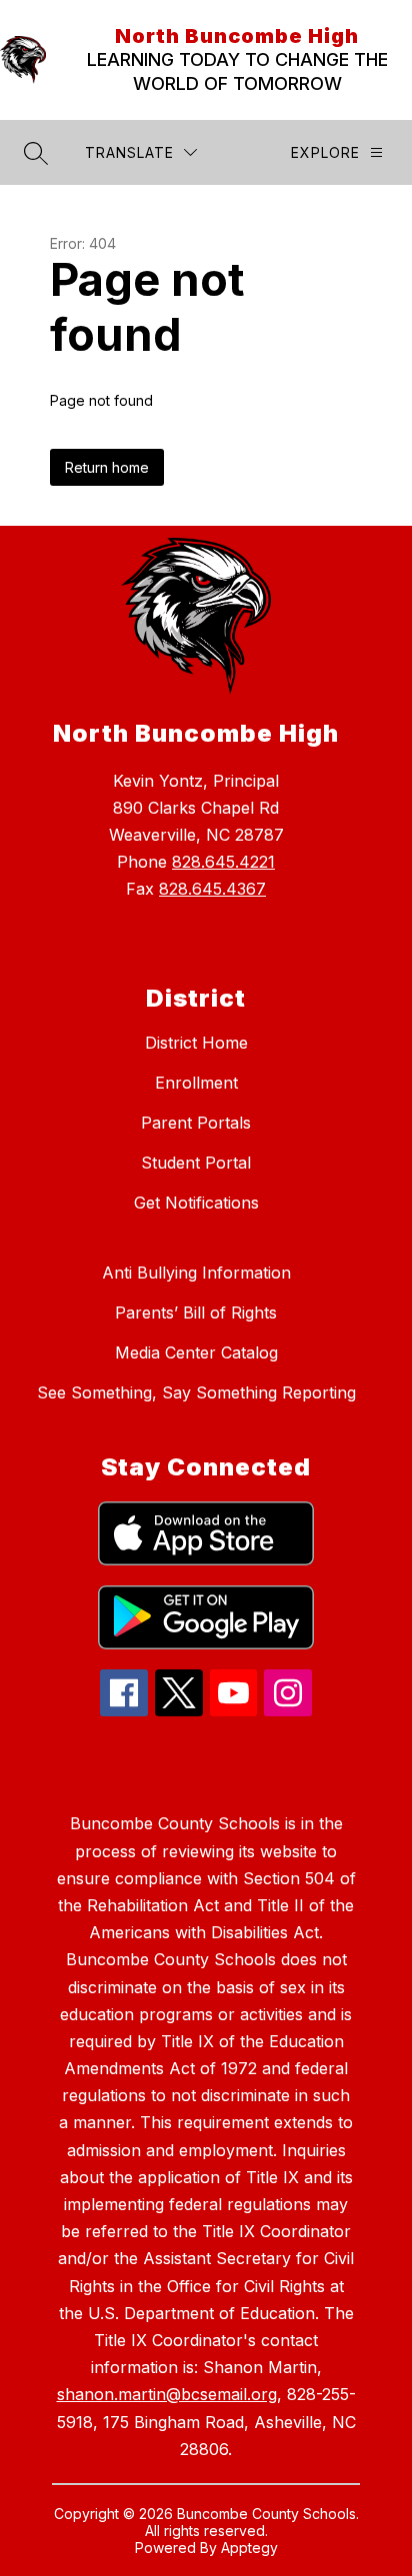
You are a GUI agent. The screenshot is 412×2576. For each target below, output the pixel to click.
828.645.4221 (223, 862)
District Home (196, 1043)
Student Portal (196, 1163)
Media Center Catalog (196, 1352)
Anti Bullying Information (196, 1273)
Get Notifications (196, 1203)
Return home (107, 467)
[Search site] (36, 153)
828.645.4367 (212, 889)
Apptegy (249, 2548)
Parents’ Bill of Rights (196, 1312)
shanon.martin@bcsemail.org (167, 2394)
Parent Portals (196, 1123)
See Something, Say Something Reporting (196, 1392)
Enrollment (196, 1083)
